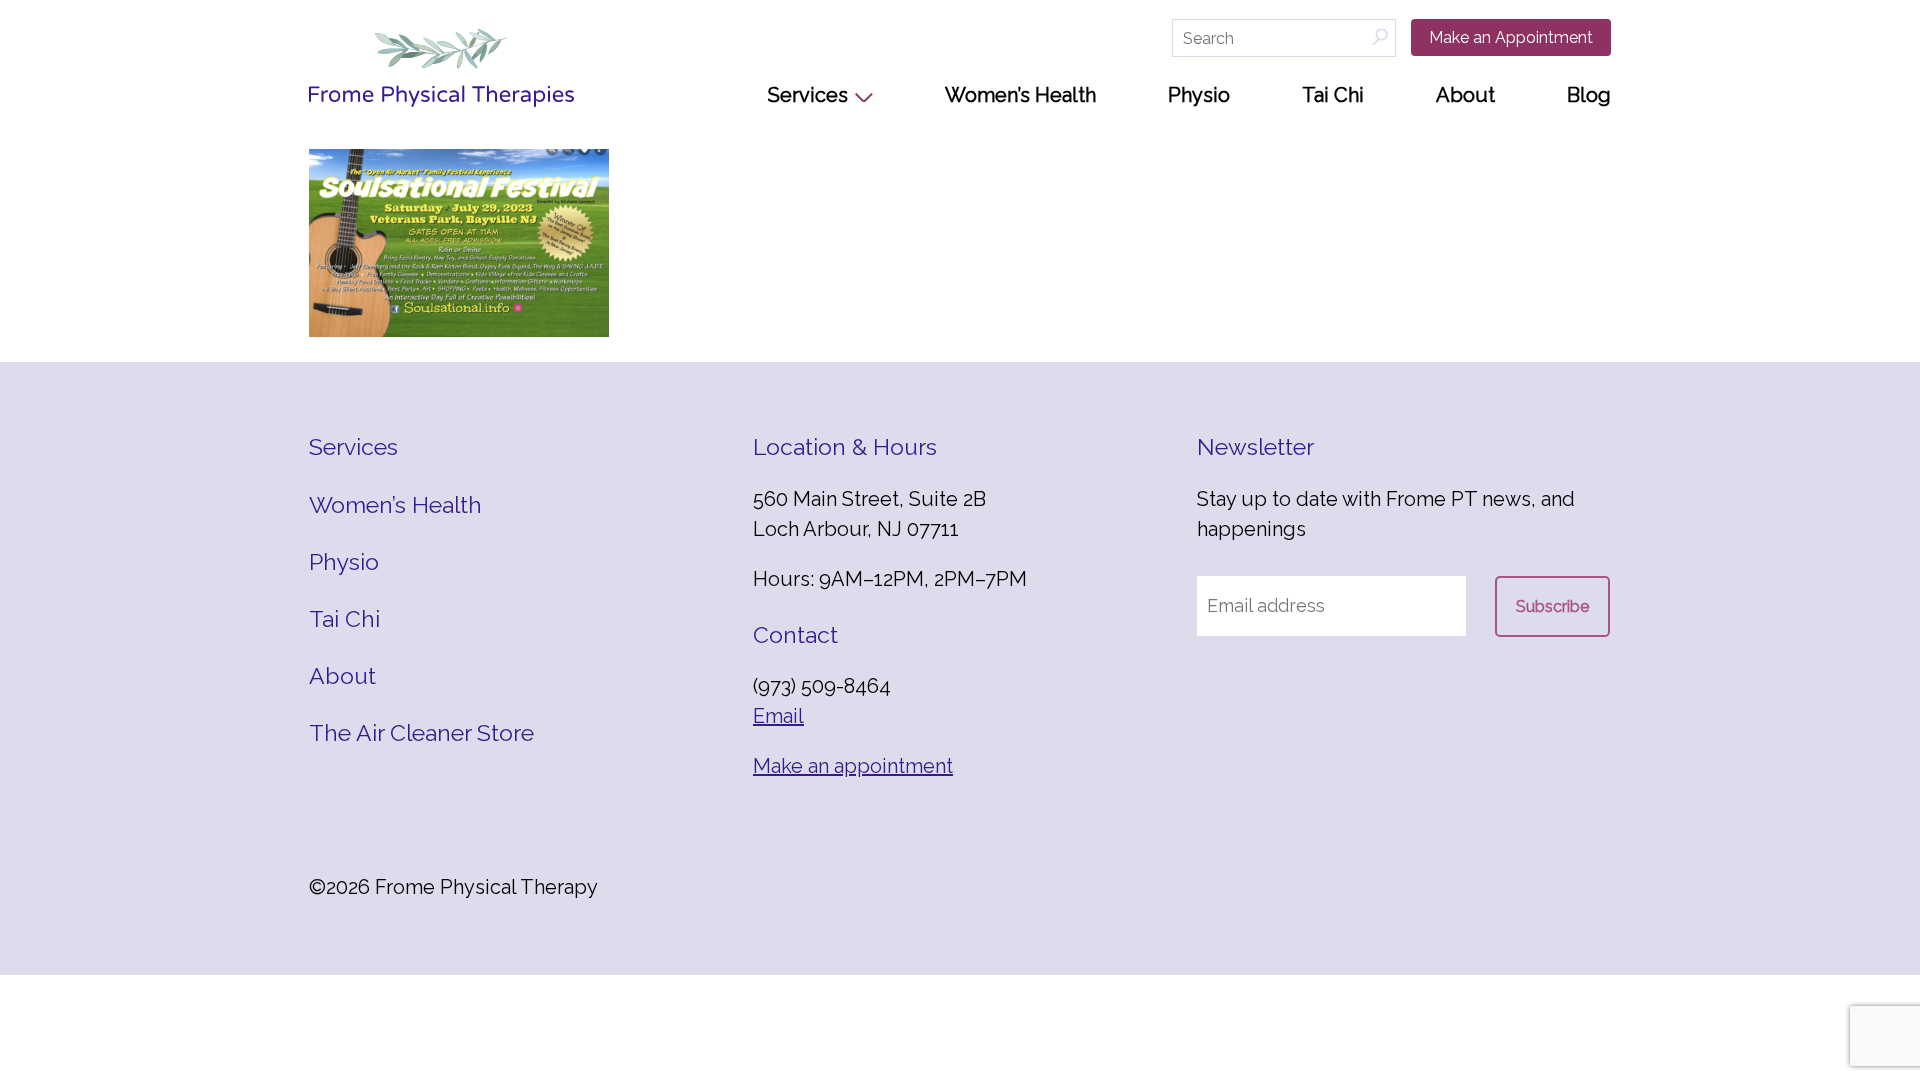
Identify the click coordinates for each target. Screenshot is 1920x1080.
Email (778, 716)
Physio (1199, 95)
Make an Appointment (1511, 37)
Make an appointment (853, 766)
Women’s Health (1020, 95)
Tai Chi (1333, 95)
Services (808, 95)
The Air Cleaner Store (421, 732)
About (1465, 95)
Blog (1589, 95)
